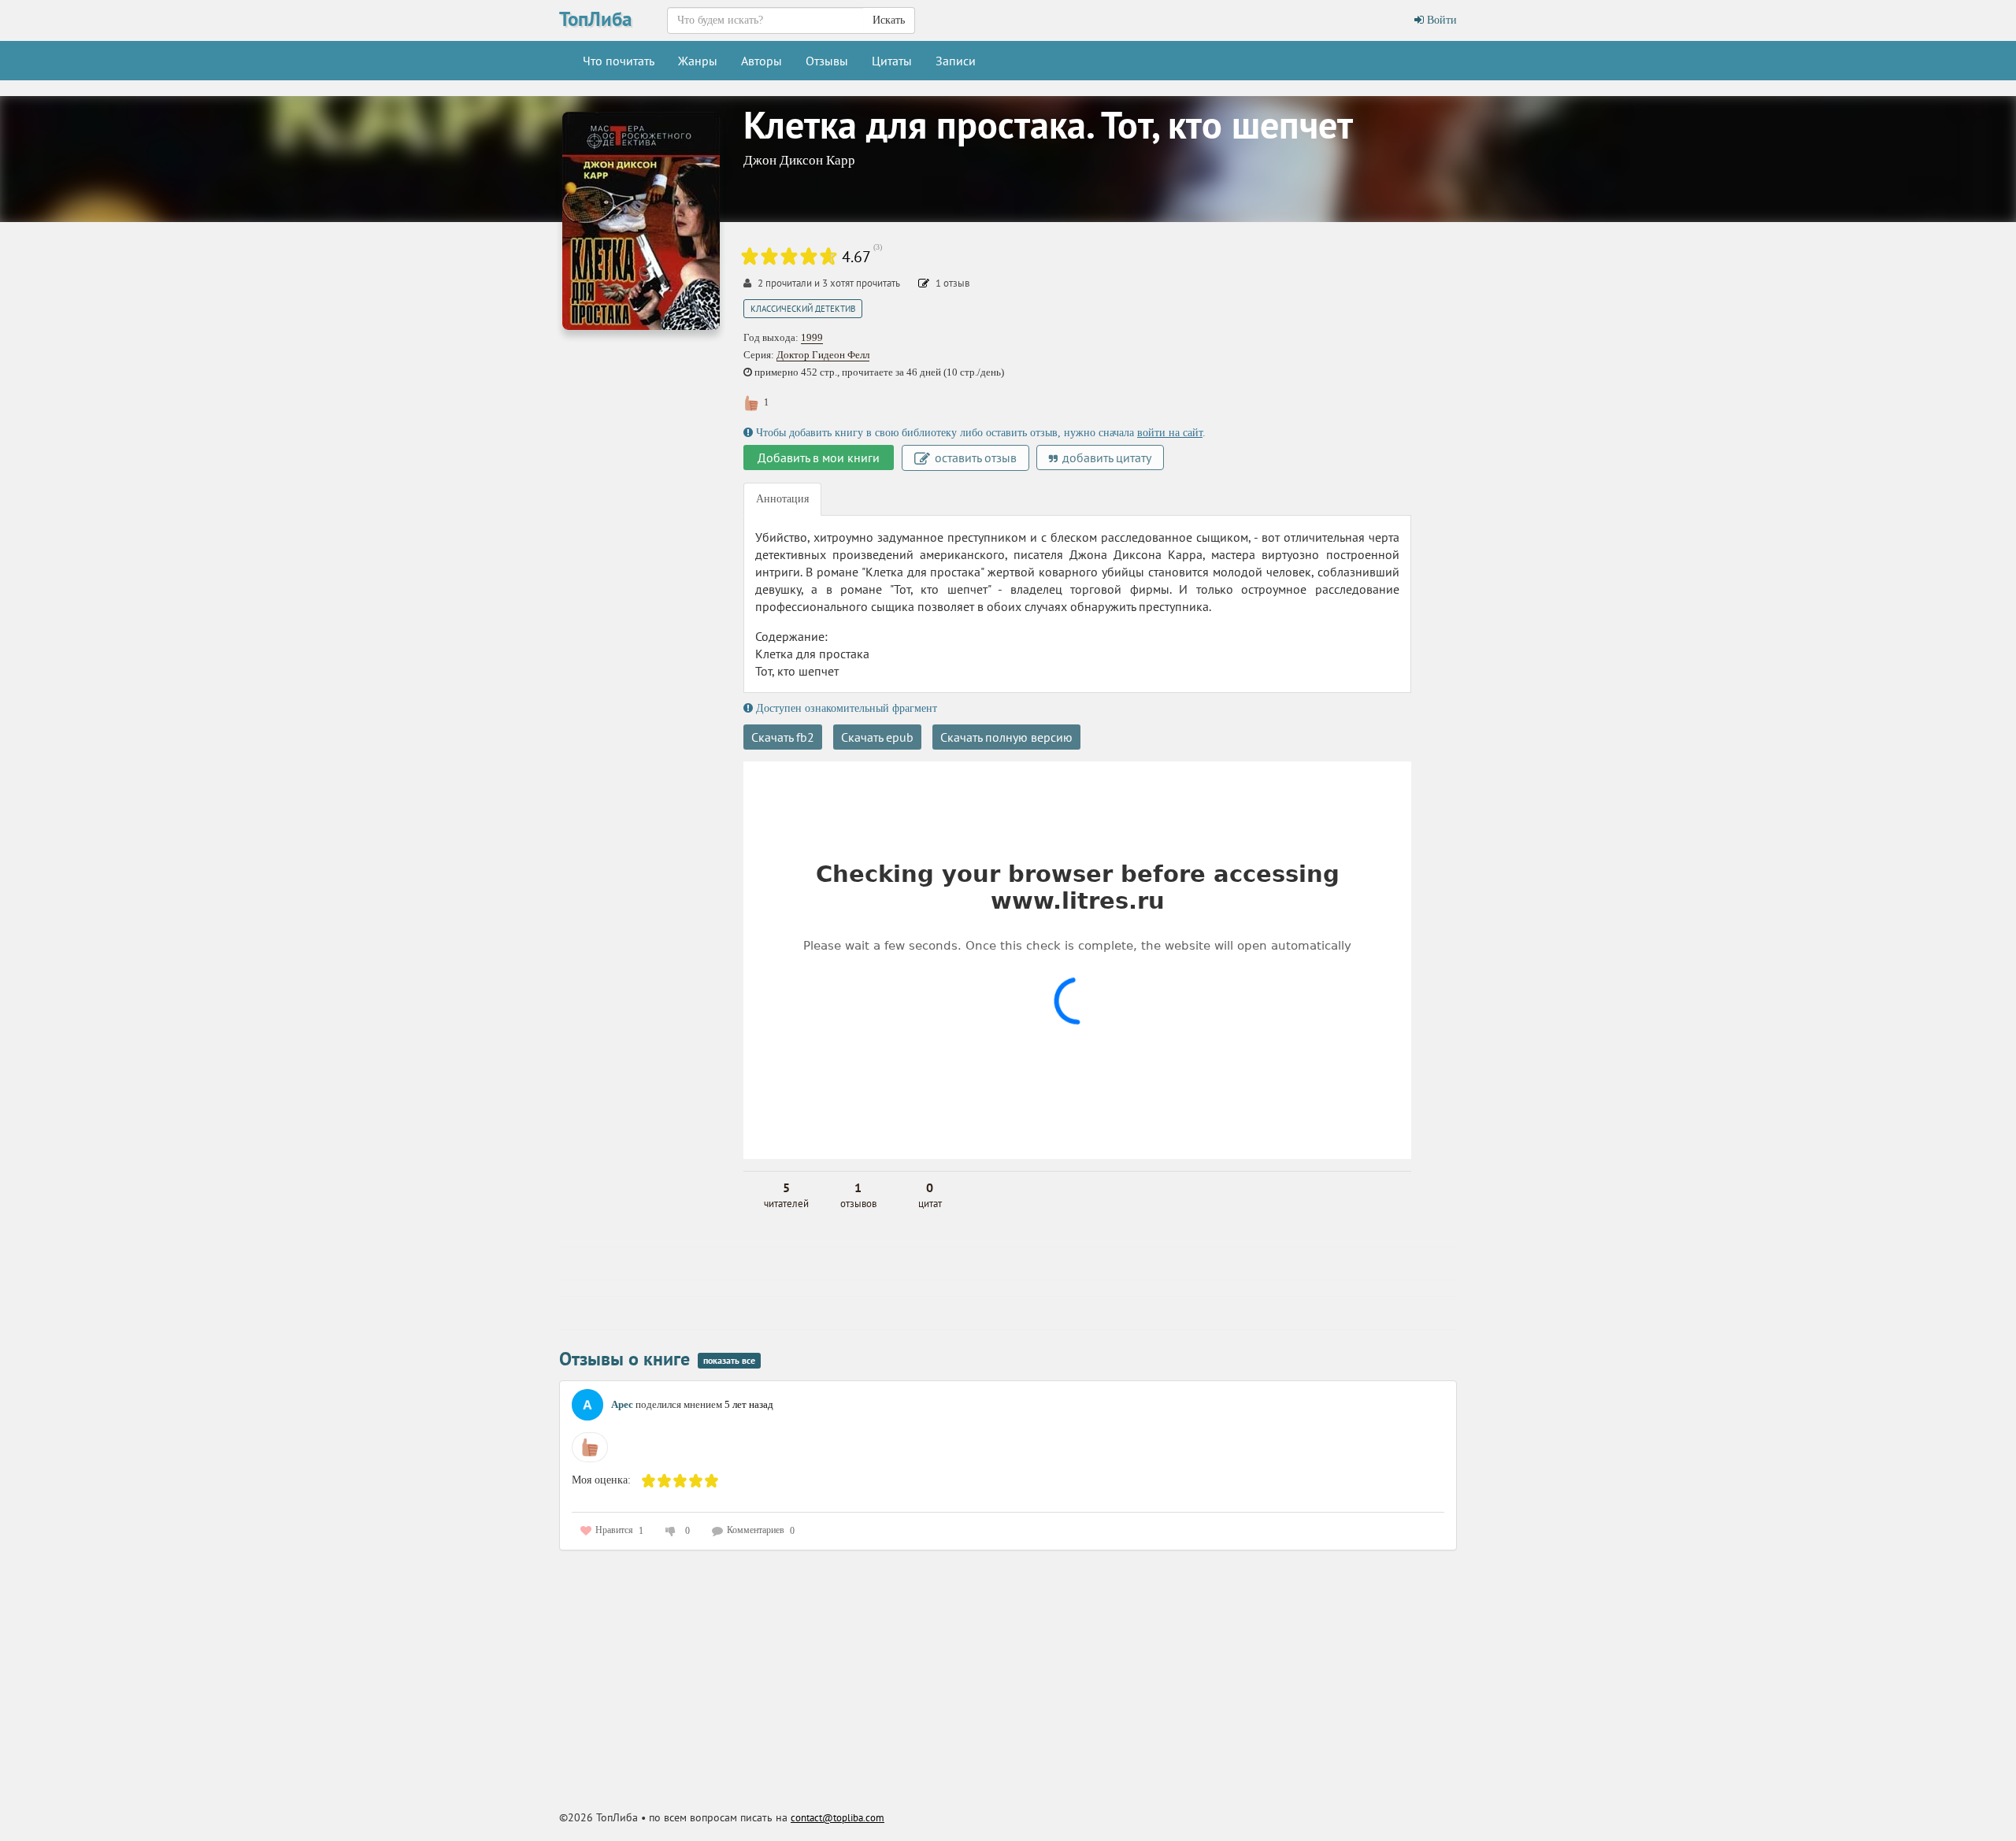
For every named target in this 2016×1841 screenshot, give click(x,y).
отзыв (952, 283)
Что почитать (619, 61)
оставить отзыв (974, 457)
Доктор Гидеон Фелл (823, 355)
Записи (956, 61)
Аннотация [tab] (782, 499)
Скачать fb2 (783, 737)
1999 (812, 337)
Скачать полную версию (1006, 737)
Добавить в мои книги (819, 457)
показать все (729, 1360)
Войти (1440, 20)
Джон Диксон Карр (799, 160)
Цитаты (892, 61)
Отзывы (827, 61)
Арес (622, 1404)
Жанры (698, 61)
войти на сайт (1170, 433)
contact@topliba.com (838, 1818)
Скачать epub (877, 737)
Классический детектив (803, 309)
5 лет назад (749, 1404)
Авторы (762, 61)
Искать (889, 20)
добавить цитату (1105, 457)
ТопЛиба (595, 19)
